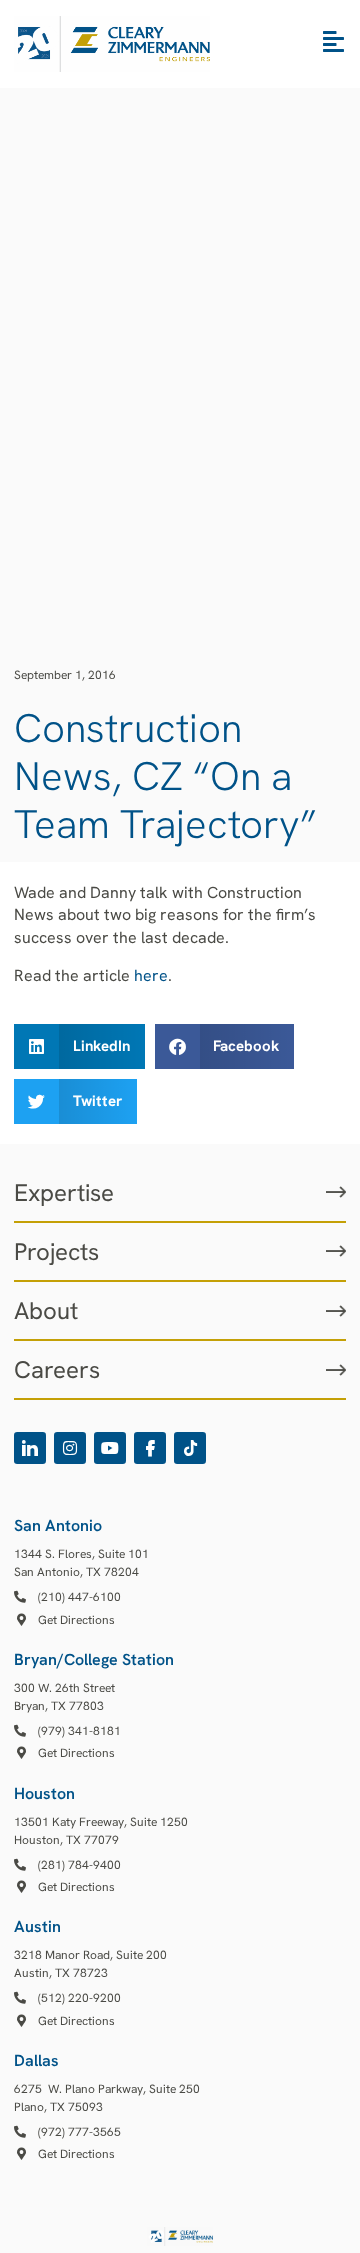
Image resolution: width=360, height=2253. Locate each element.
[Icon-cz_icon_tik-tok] (190, 1448)
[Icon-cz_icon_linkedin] (30, 1448)
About (46, 1310)
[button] (79, 1046)
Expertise (64, 1192)
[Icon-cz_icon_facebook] (150, 1448)
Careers (57, 1369)
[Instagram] (70, 1448)
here (151, 975)
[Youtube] (110, 1448)
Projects (56, 1251)
